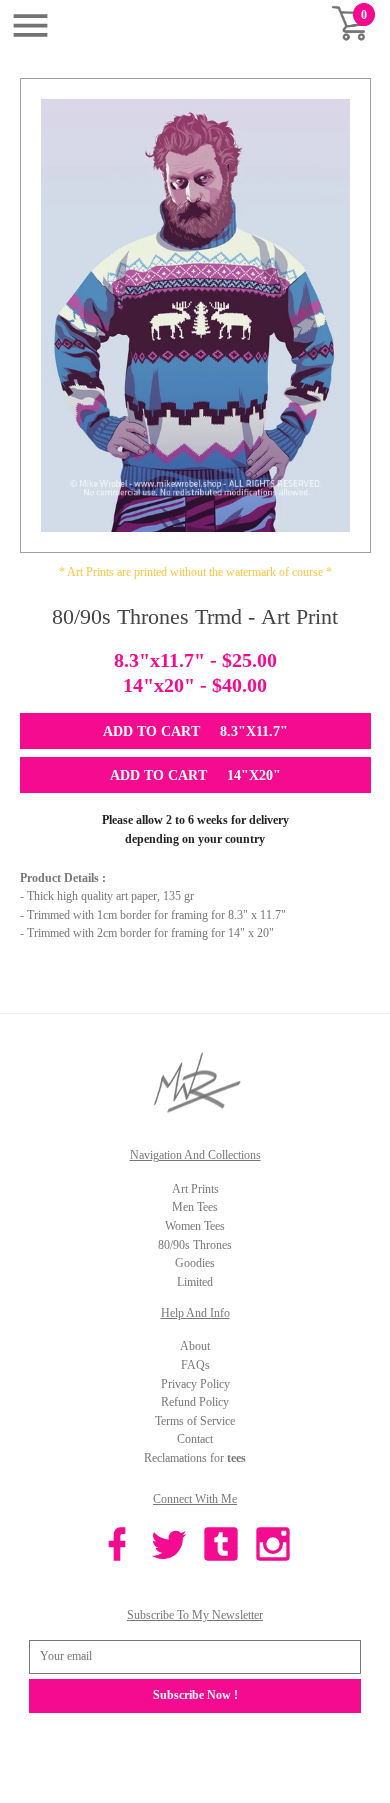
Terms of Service (195, 1421)
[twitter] (169, 1547)
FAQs (195, 1365)
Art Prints (195, 1189)
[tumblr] (221, 1547)
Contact (195, 1439)
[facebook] (117, 1547)
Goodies (195, 1263)
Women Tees (195, 1226)
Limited (195, 1282)
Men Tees (195, 1207)
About (195, 1346)
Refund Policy (195, 1402)
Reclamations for (195, 1458)
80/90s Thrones (195, 1245)
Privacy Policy (195, 1384)
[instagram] (273, 1547)
